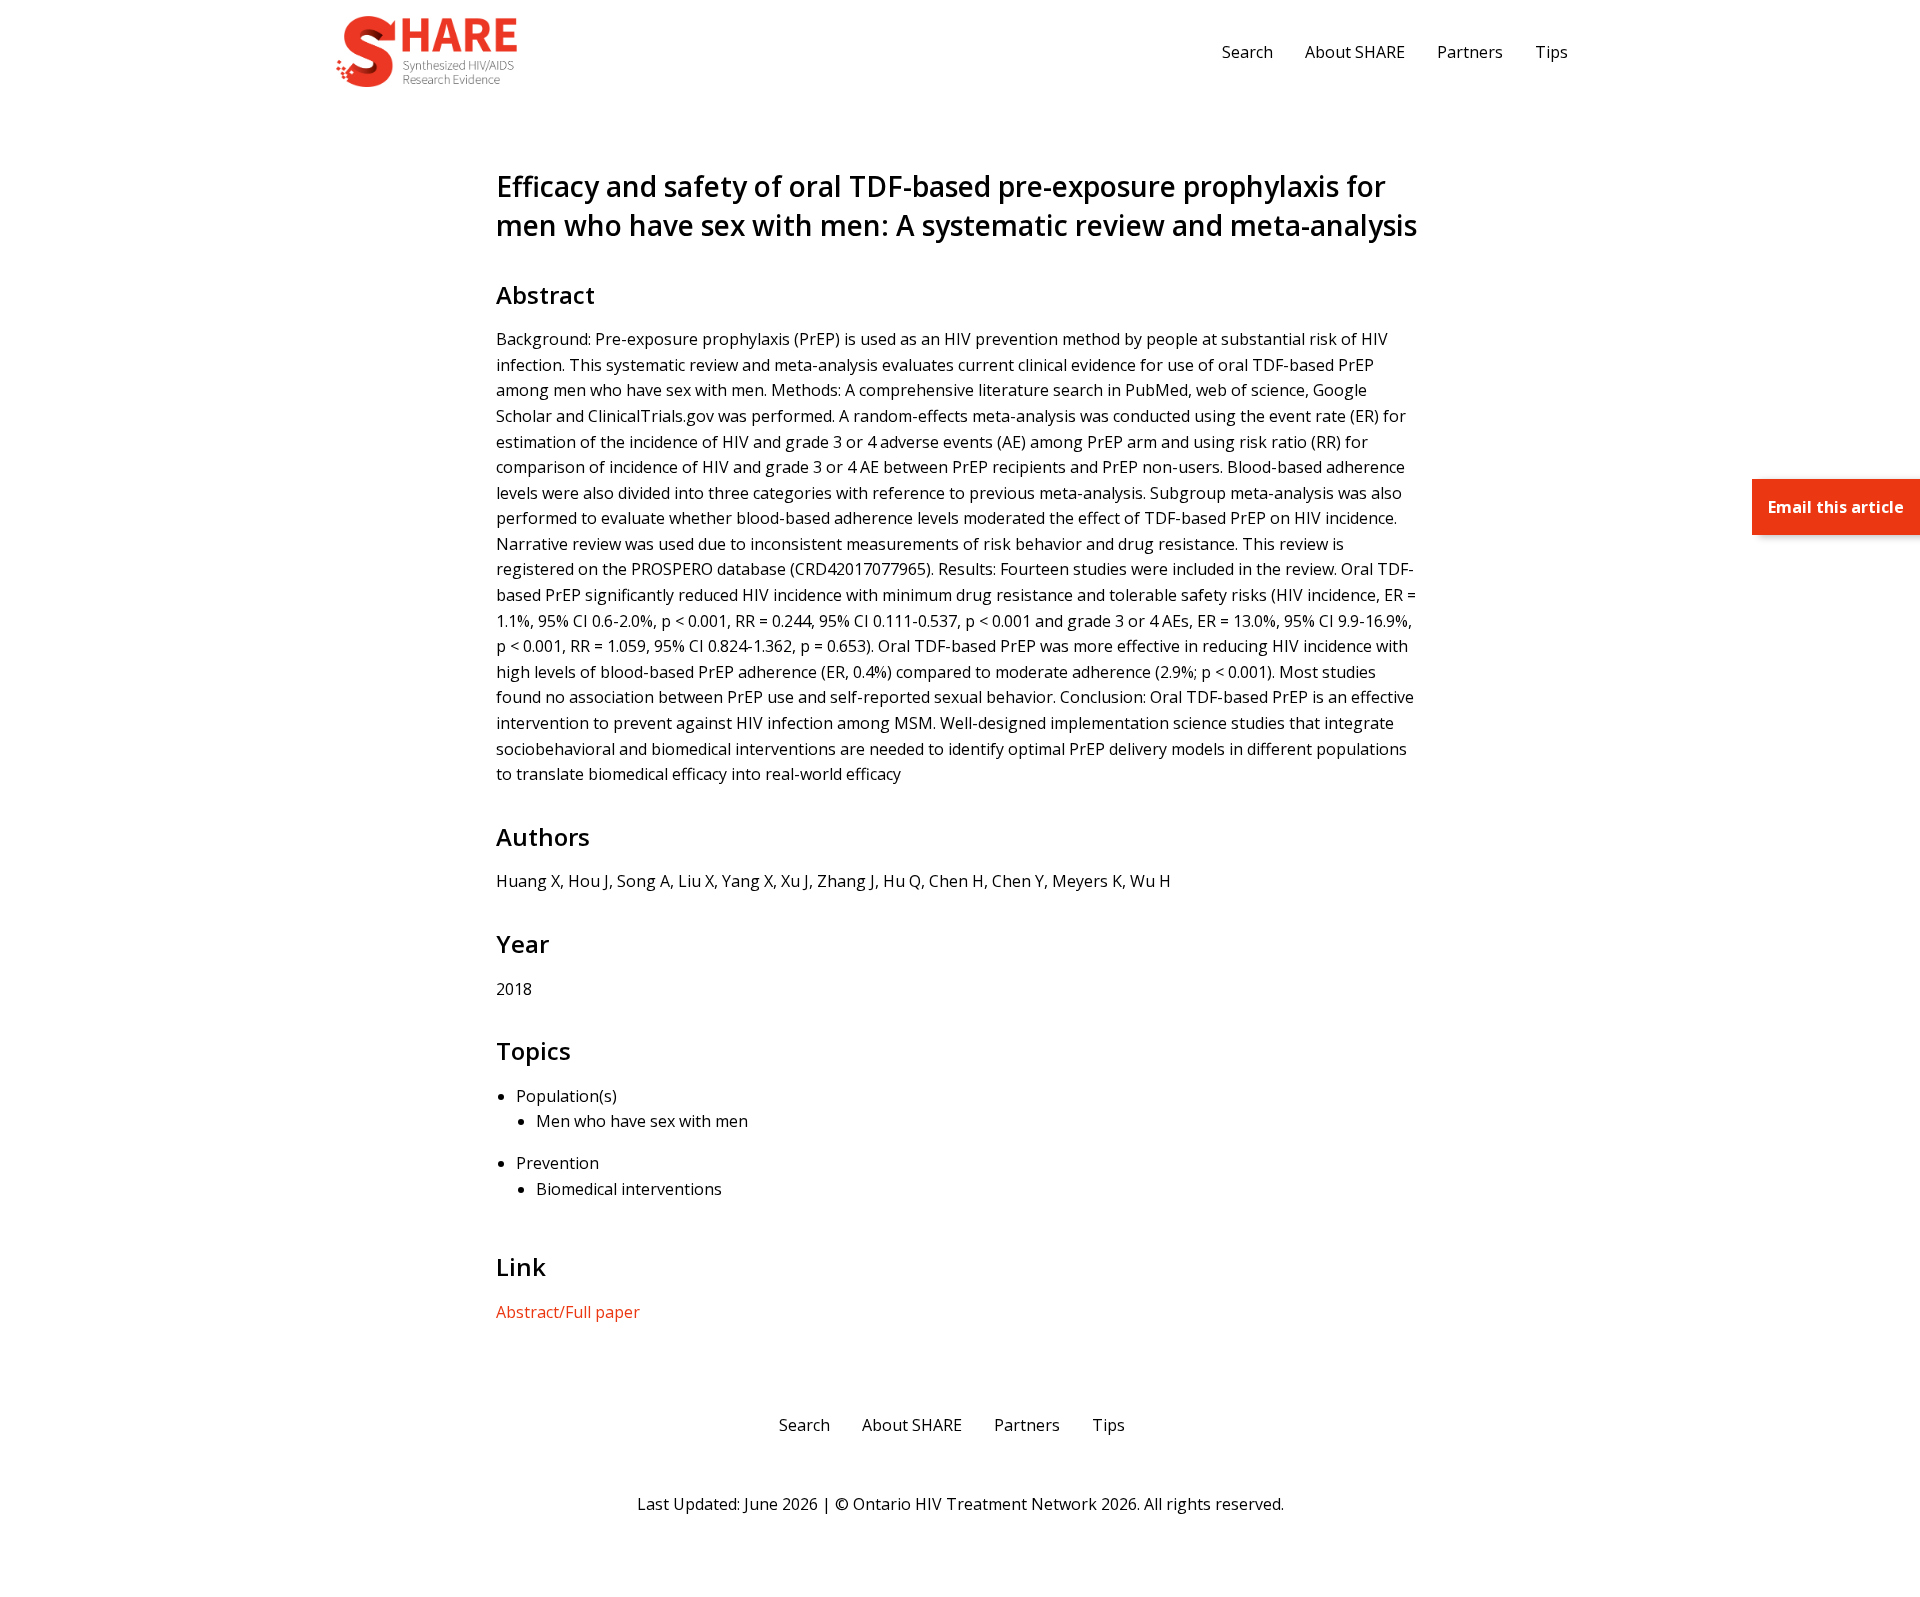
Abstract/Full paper (568, 1312)
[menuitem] (1247, 51)
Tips (1551, 52)
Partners (1470, 52)
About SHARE (1355, 52)
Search (1247, 52)
